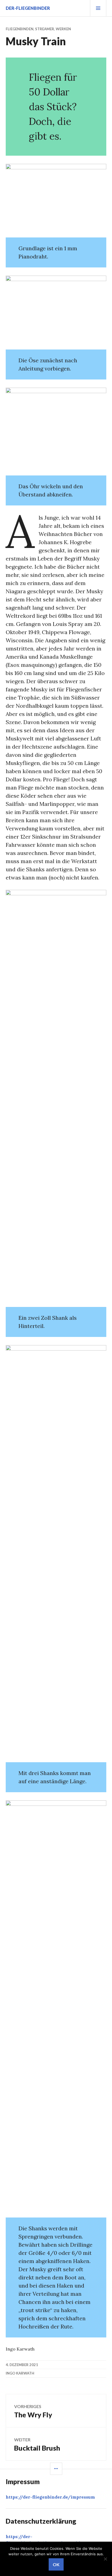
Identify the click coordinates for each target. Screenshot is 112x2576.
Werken (63, 29)
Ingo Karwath (20, 2373)
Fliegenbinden (20, 29)
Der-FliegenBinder (28, 8)
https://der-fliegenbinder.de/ (50, 2497)
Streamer (45, 29)
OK (56, 2564)
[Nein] (105, 2559)
